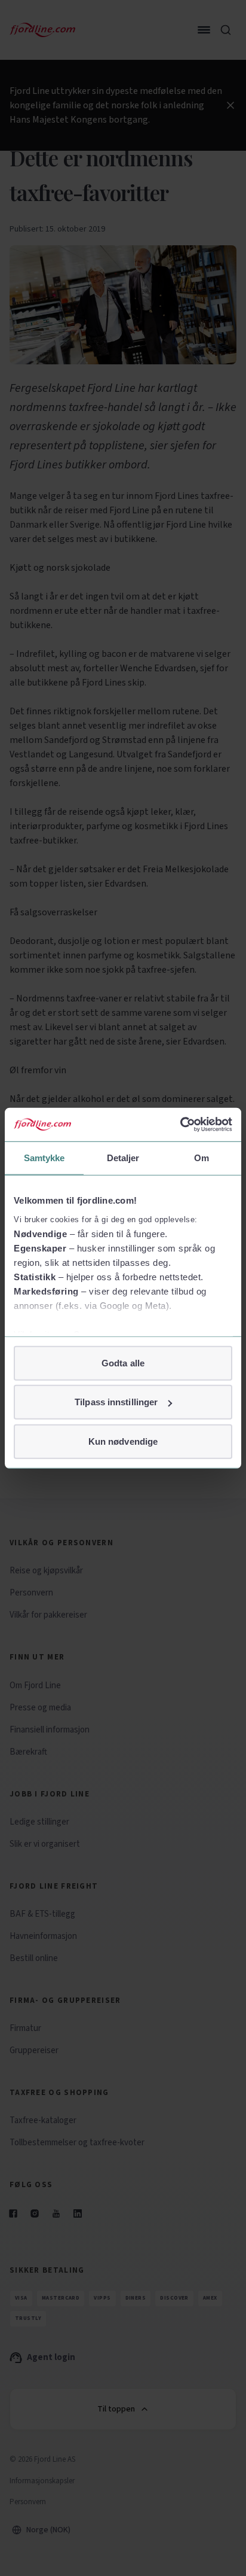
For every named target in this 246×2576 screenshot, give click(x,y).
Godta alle (123, 1362)
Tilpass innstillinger (116, 1402)
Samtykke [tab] (44, 1157)
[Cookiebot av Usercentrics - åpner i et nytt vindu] (180, 1125)
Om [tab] (202, 1157)
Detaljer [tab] (123, 1157)
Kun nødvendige (123, 1441)
